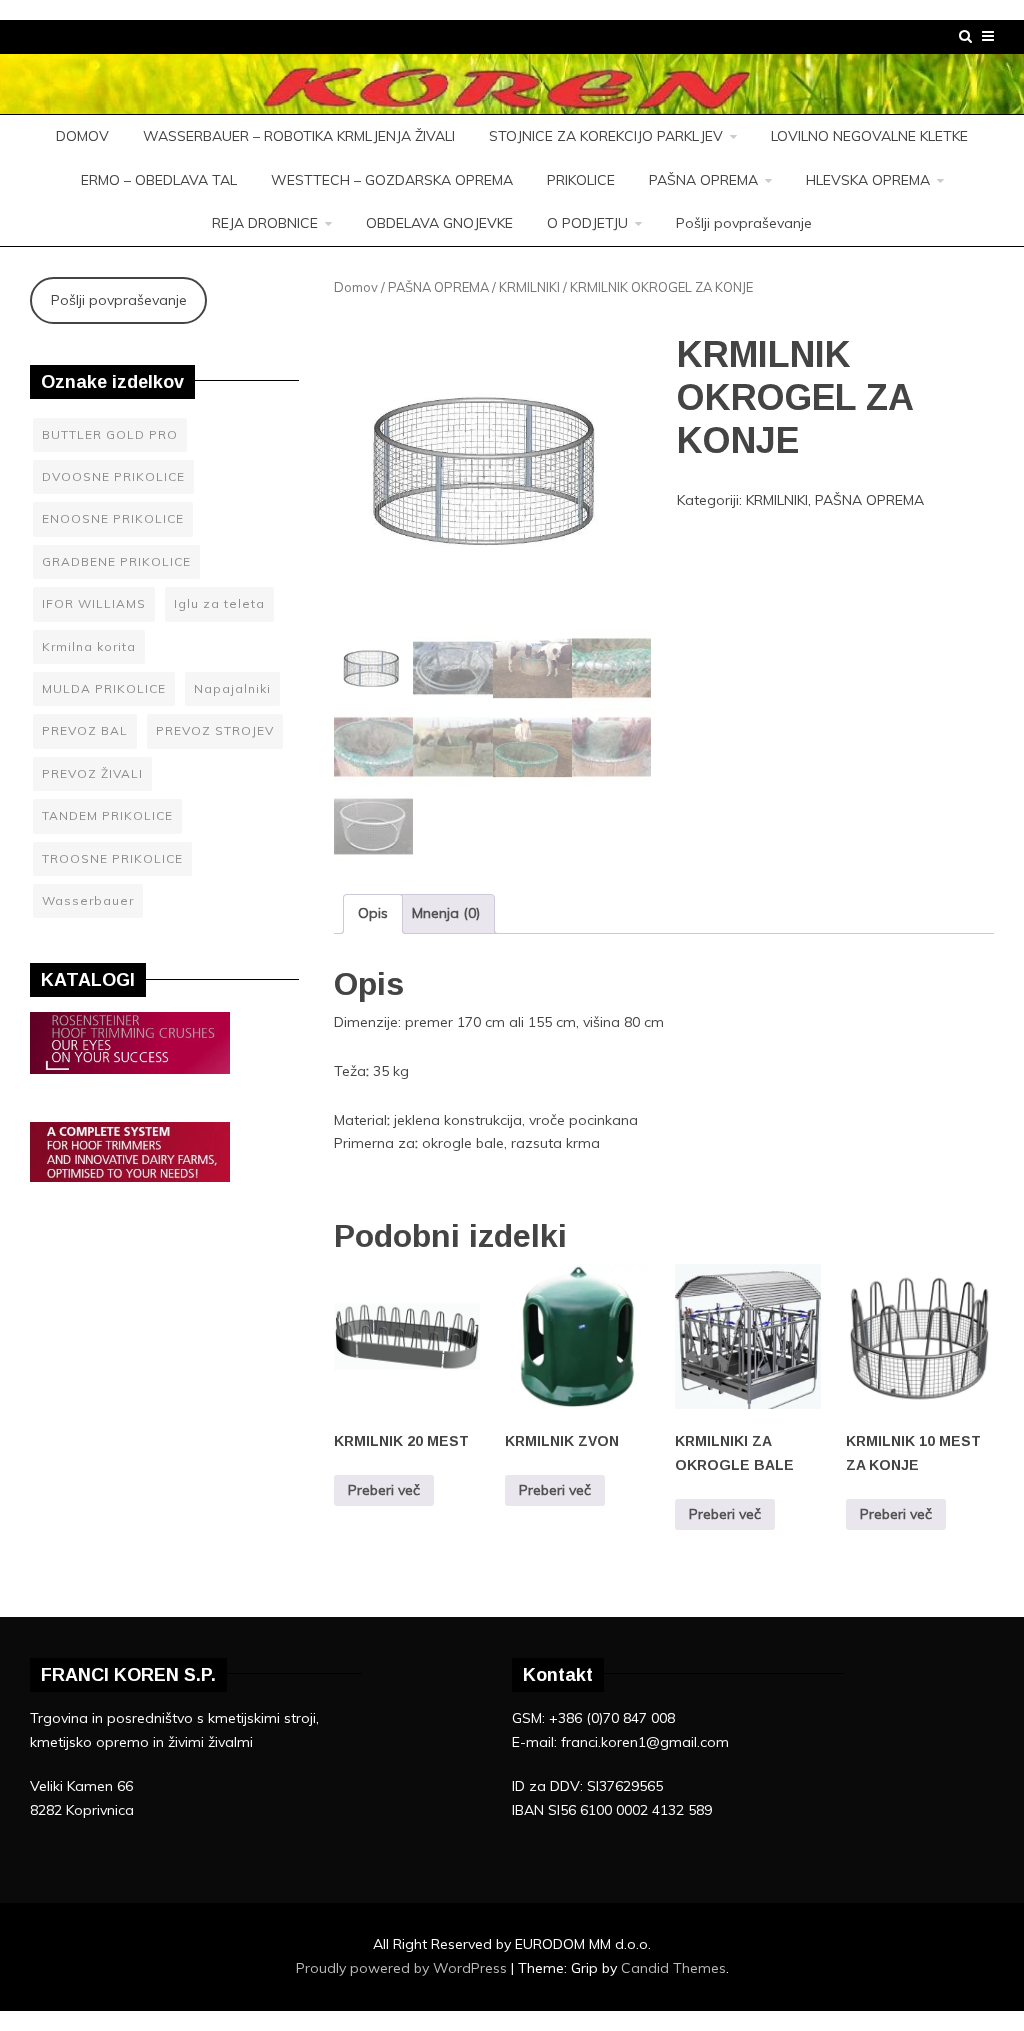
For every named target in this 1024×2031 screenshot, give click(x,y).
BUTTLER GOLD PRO (110, 434)
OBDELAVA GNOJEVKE (439, 223)
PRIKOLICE (581, 180)
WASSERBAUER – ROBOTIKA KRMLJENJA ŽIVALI (299, 136)
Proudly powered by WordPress (403, 1968)
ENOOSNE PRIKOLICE (113, 518)
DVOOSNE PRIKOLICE (113, 476)
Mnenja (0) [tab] (446, 913)
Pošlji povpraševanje (744, 223)
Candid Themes (673, 1968)
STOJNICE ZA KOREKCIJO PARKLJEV (606, 136)
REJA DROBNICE (265, 223)
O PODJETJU (587, 223)
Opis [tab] (373, 913)
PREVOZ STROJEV (215, 730)
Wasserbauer (88, 900)
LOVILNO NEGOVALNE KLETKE (869, 136)
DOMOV (82, 136)
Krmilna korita (89, 646)
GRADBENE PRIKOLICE (116, 561)
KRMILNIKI (529, 287)
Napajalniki (232, 688)
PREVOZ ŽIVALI (92, 773)
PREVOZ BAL (85, 730)
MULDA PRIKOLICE (104, 688)
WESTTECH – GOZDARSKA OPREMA (392, 180)
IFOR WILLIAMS (94, 603)
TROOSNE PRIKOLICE (112, 858)
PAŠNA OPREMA (703, 180)
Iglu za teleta (219, 603)
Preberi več (384, 1490)
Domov (356, 287)
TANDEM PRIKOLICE (107, 815)
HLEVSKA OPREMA (868, 180)
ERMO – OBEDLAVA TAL (159, 180)
